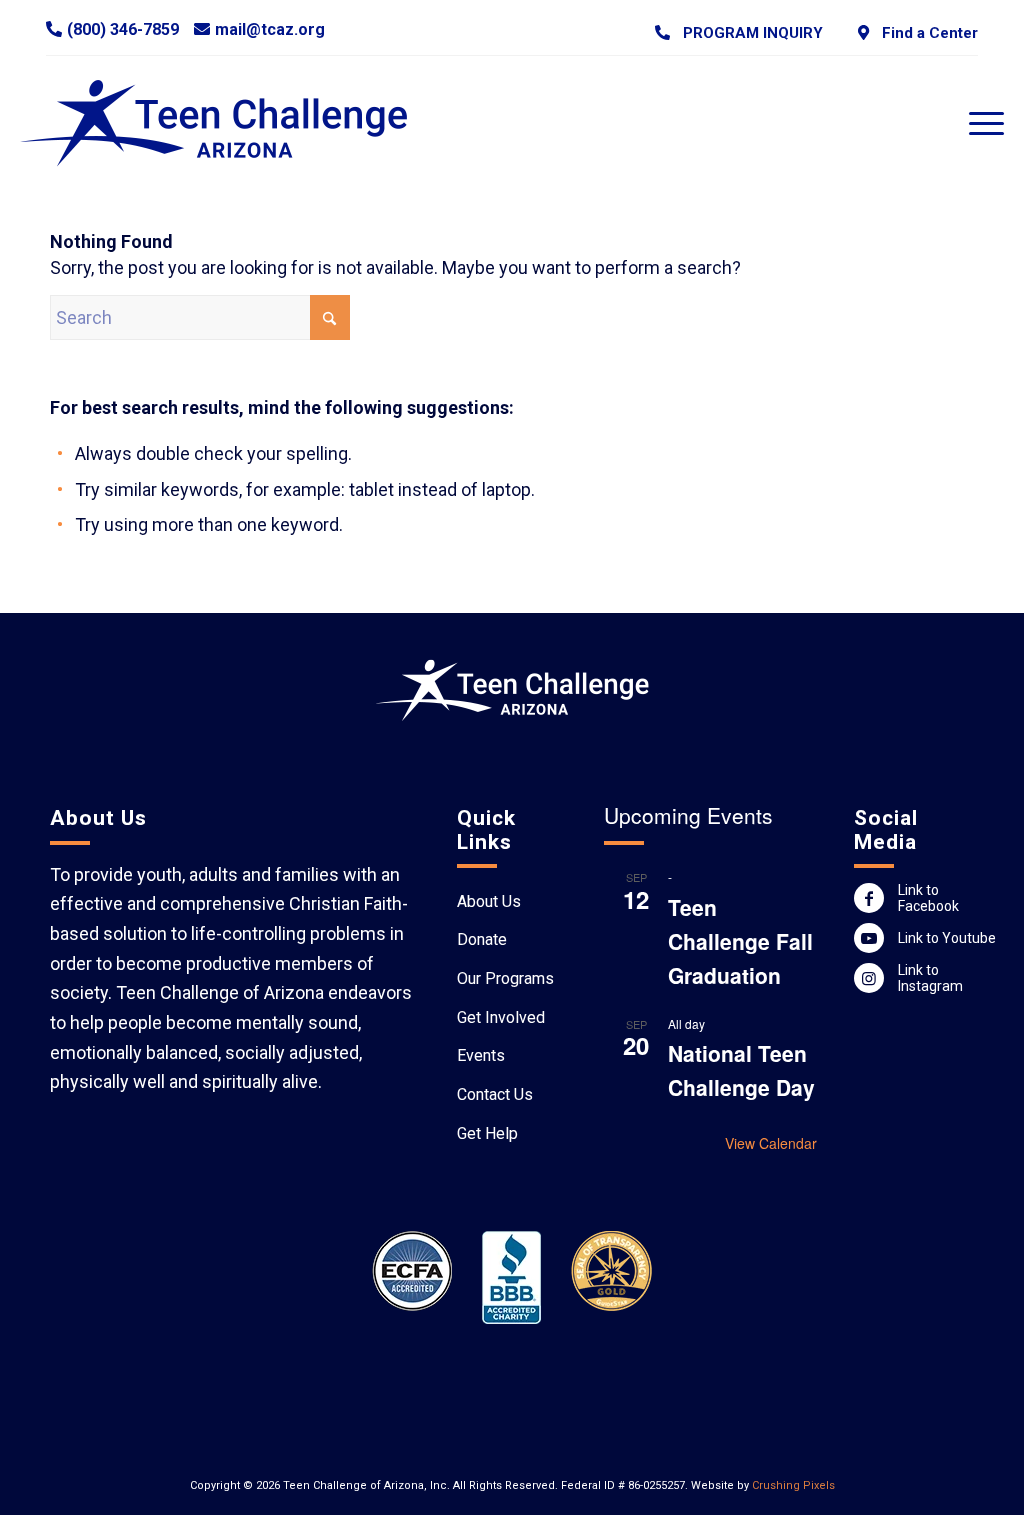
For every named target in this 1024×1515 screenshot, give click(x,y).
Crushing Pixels (793, 1485)
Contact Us (495, 1094)
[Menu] (980, 123)
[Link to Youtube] (869, 938)
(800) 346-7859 (123, 29)
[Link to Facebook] (869, 898)
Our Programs (505, 978)
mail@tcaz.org (270, 29)
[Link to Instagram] (869, 978)
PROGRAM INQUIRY (749, 33)
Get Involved (501, 1017)
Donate (482, 939)
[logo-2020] (232, 123)
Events (481, 1055)
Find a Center (926, 33)
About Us (489, 901)
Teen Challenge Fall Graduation (740, 941)
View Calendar (771, 1143)
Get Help (487, 1133)
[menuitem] (739, 32)
